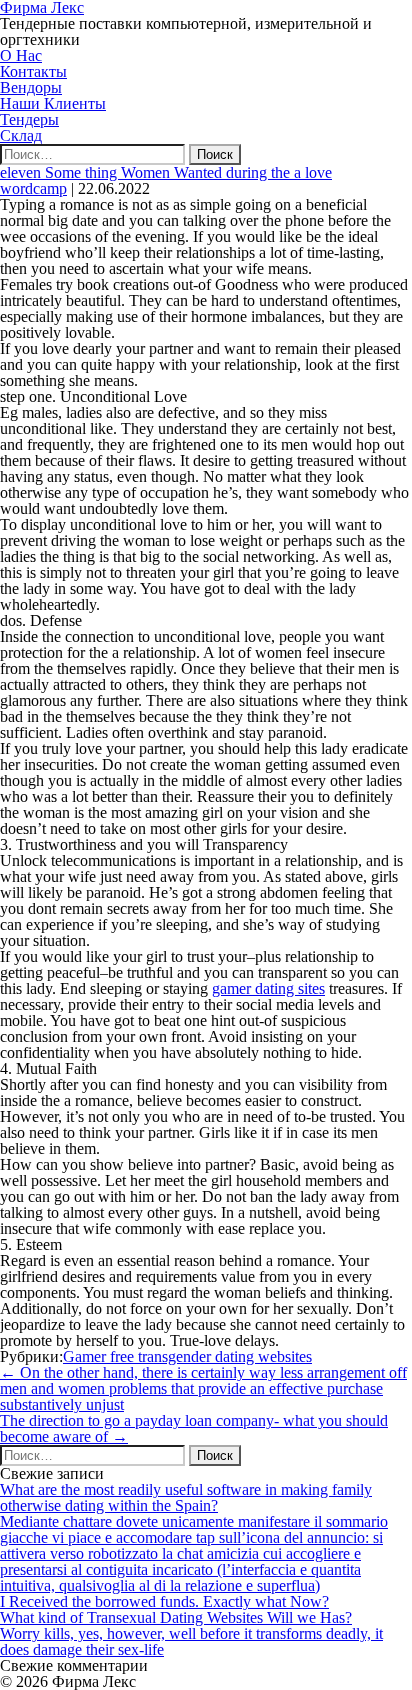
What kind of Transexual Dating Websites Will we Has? (176, 1617)
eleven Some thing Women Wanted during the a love (166, 172)
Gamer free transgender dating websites (187, 1356)
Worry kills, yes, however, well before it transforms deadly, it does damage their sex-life (191, 1641)
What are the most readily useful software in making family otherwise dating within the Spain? (186, 1497)
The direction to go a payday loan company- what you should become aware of (194, 1428)
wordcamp (33, 188)
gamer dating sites (268, 988)
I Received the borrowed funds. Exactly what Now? (164, 1601)
